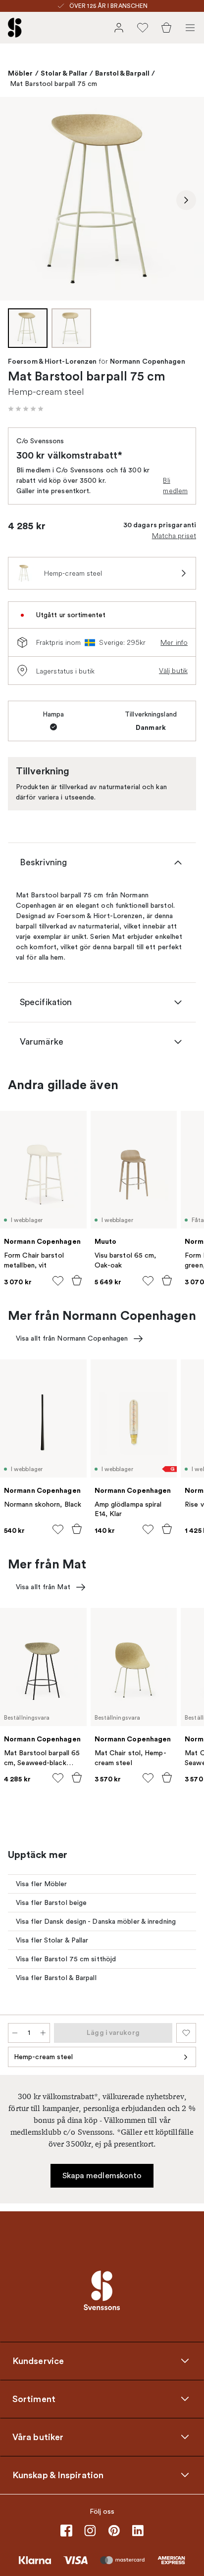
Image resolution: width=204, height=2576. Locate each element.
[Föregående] (18, 200)
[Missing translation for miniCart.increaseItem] (43, 2033)
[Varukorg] (166, 28)
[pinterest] (114, 2531)
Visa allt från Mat (43, 1587)
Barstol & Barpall (122, 73)
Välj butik (173, 671)
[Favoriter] (143, 28)
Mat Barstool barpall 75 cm (54, 84)
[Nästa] (186, 200)
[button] (26, 409)
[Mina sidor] (119, 28)
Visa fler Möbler (42, 1884)
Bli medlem (175, 486)
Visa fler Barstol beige (51, 1903)
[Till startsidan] (15, 28)
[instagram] (90, 2531)
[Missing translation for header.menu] (190, 28)
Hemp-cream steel (44, 2057)
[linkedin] (138, 2531)
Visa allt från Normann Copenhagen (72, 1338)
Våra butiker (38, 2437)
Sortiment (34, 2399)
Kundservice (38, 2361)
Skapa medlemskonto (102, 2176)
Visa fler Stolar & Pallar (52, 1940)
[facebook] (66, 2531)
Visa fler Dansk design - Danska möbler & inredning (96, 1921)
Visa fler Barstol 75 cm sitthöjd (66, 1959)
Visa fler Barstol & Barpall (56, 1978)
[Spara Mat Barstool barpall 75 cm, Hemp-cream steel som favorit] (186, 2033)
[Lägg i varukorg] (77, 1280)
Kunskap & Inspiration (58, 2475)
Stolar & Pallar (64, 73)
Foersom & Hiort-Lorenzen (52, 362)
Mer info (174, 642)
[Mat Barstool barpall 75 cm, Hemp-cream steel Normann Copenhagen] (102, 199)
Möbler (21, 73)
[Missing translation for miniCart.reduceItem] (15, 2033)
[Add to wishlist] (58, 1281)
